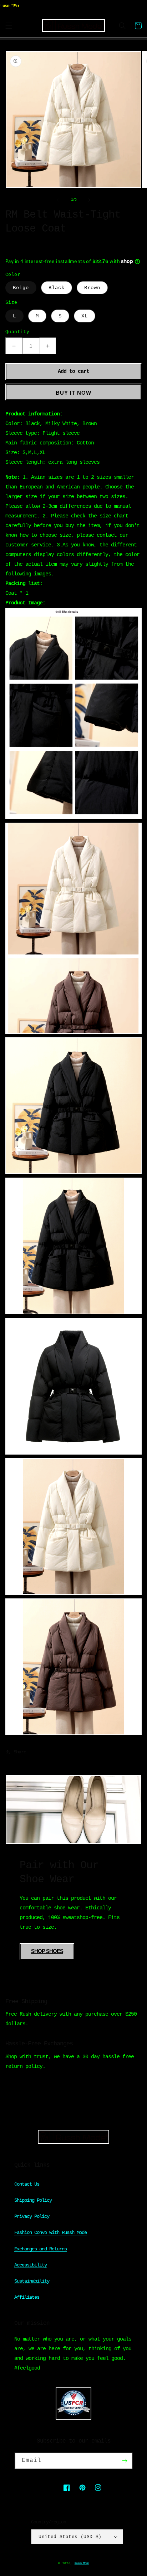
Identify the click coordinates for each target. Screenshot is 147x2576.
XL (85, 316)
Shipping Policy (33, 2200)
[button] (9, 26)
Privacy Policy (32, 2216)
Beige (21, 288)
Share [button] (20, 1752)
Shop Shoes (47, 1951)
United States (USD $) (70, 2537)
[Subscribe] (125, 2461)
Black (57, 288)
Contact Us (27, 2184)
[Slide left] (58, 200)
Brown (92, 288)
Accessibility (31, 2265)
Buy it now (73, 393)
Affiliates (27, 2297)
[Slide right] (89, 200)
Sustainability (32, 2281)
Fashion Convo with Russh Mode (50, 2232)
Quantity (17, 332)
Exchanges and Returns (40, 2249)
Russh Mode (82, 2563)
